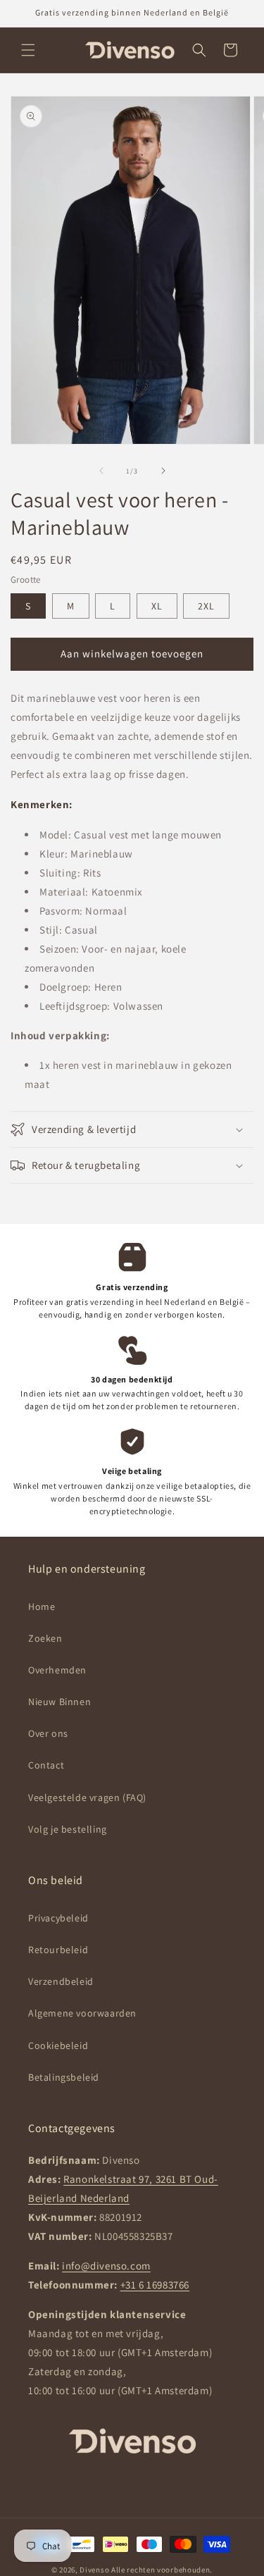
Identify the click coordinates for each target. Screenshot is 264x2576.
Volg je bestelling (68, 1829)
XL (157, 606)
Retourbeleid (58, 1950)
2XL (206, 606)
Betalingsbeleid (64, 2077)
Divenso (95, 2570)
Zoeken (45, 1638)
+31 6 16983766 (155, 2285)
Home (42, 1606)
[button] (28, 50)
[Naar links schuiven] (101, 471)
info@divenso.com (106, 2266)
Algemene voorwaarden (82, 2013)
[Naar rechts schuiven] (163, 471)
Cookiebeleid (58, 2045)
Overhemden (57, 1670)
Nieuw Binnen (59, 1702)
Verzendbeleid (61, 1981)
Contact (46, 1765)
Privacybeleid (58, 1918)
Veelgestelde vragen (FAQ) (87, 1797)
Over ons (48, 1733)
